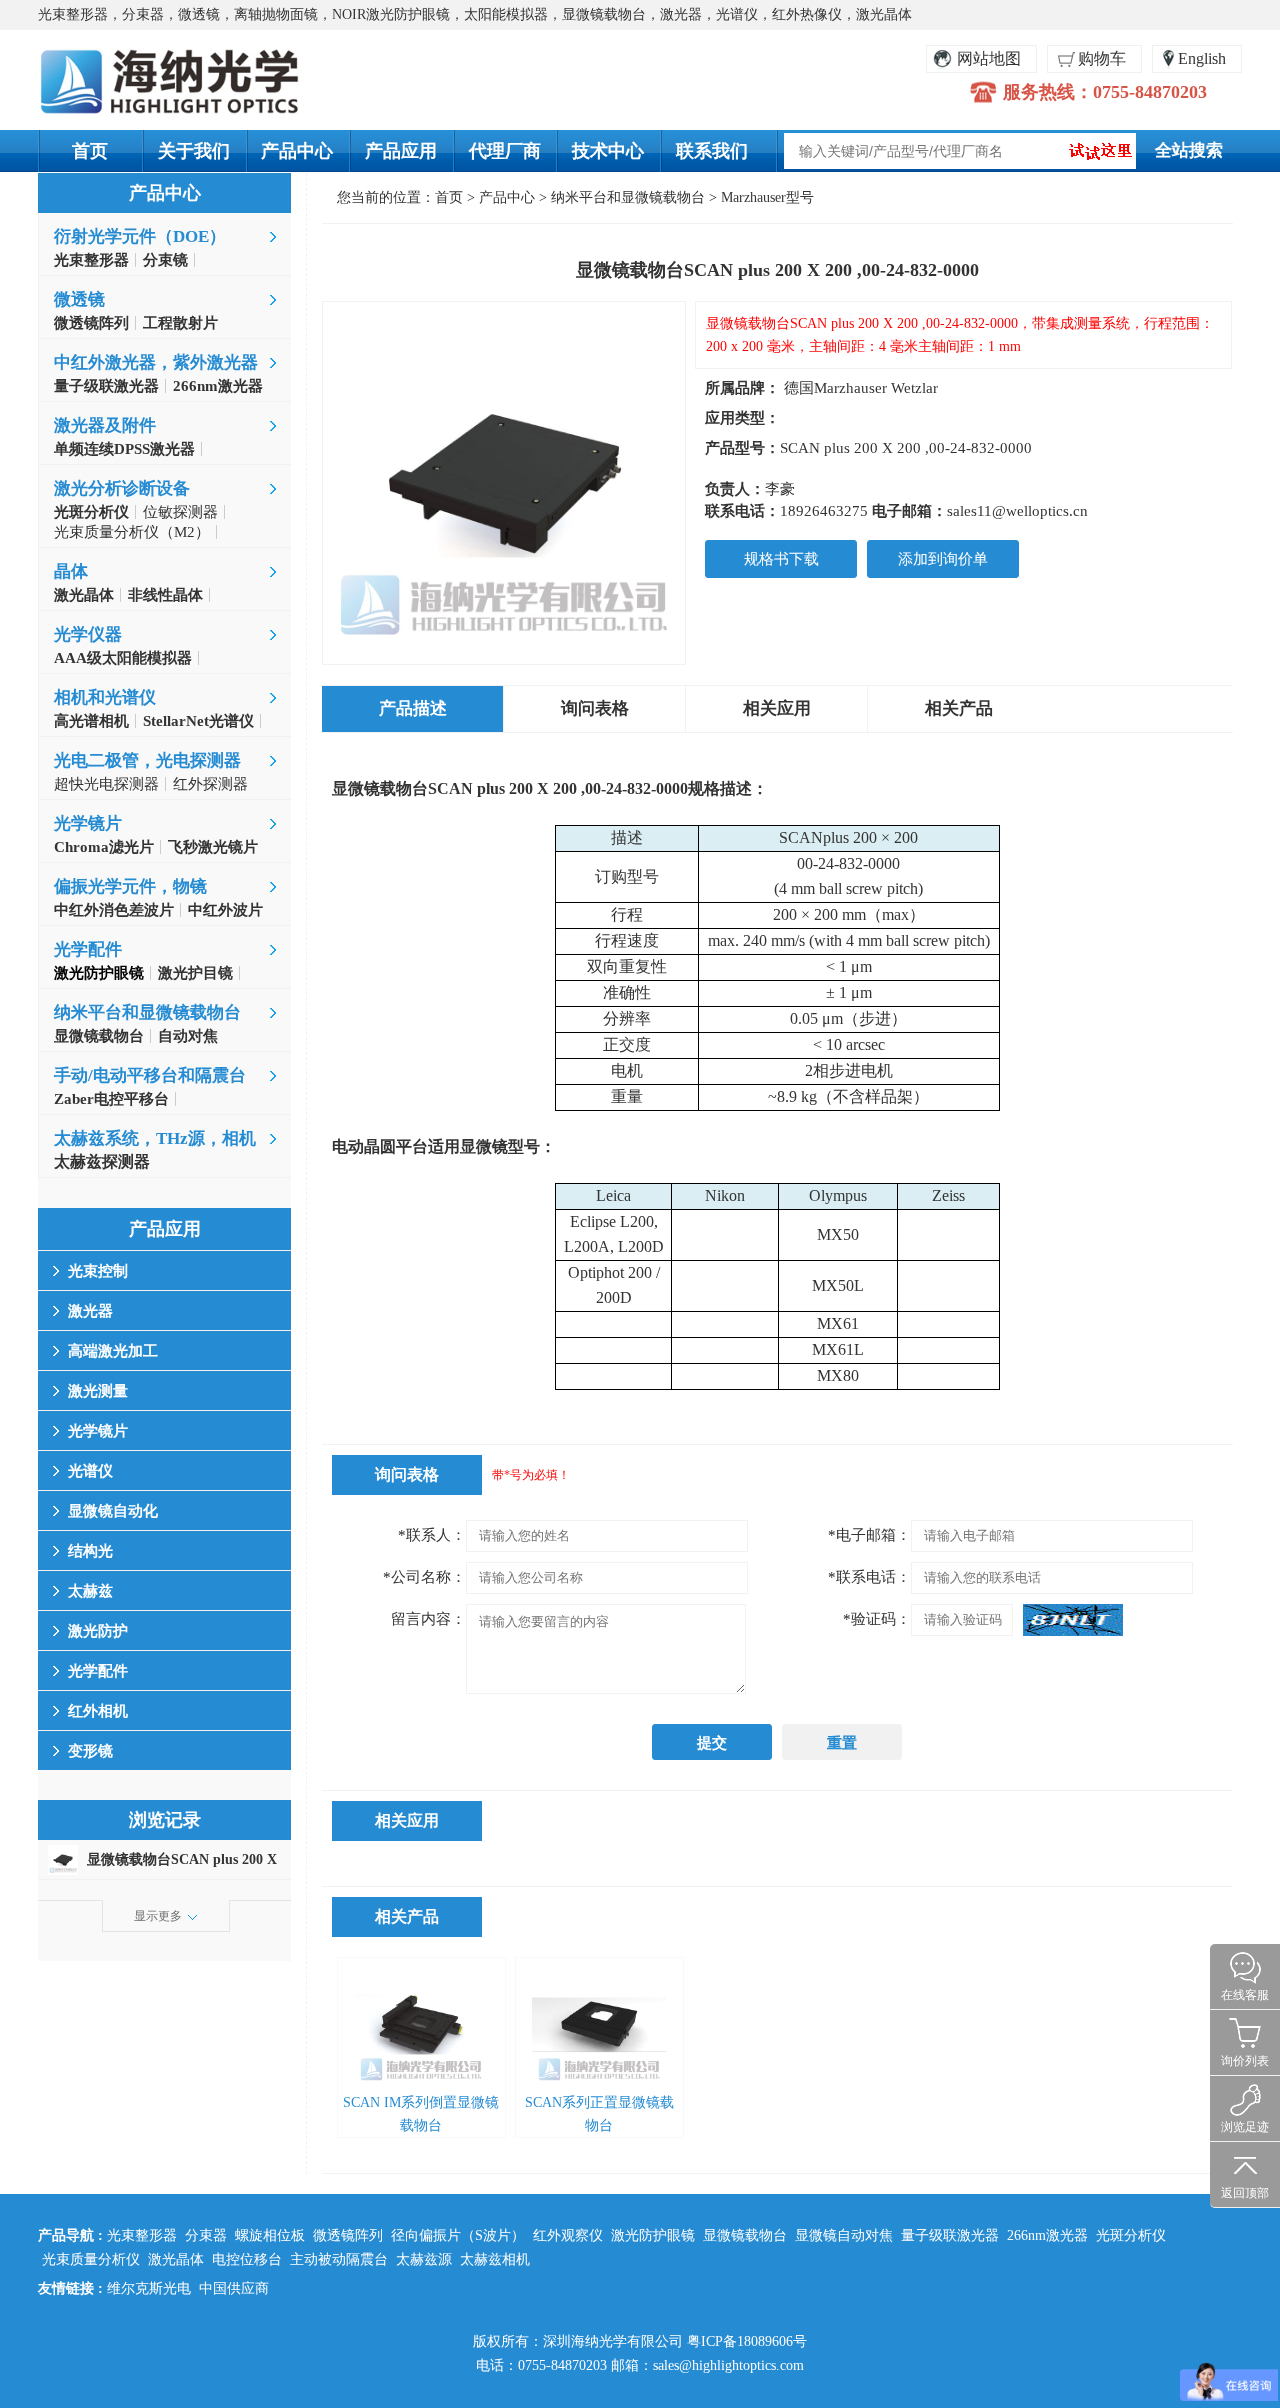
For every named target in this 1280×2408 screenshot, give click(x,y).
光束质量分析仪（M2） (132, 532)
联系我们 (712, 151)
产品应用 (401, 151)
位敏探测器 (180, 512)
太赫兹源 (424, 2259)
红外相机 (98, 1711)
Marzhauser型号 (767, 197)
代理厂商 (505, 151)
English (1202, 58)
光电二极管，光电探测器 (147, 760)
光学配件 (88, 949)
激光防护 (98, 1631)
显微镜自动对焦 (844, 2235)
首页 (90, 151)
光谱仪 (90, 1471)
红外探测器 (210, 784)
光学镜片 (88, 823)
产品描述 (413, 708)
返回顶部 (1245, 2193)
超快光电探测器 (106, 784)
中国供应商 (234, 2288)
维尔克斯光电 (149, 2288)
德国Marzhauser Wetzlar (861, 388)
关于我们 (194, 151)
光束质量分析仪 (91, 2259)
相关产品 (959, 708)
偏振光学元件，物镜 (130, 886)
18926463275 (824, 511)
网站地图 (989, 58)
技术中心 (608, 151)
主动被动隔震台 (339, 2259)
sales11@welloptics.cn (1017, 511)
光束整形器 (142, 2235)
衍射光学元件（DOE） (140, 236)
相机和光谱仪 (105, 697)
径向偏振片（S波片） (458, 2235)
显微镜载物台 (745, 2235)
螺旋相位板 (270, 2235)
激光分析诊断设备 (122, 488)
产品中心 (297, 151)
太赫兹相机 (495, 2259)
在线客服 (1245, 1995)
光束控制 (98, 1271)
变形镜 (90, 1751)
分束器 (206, 2235)
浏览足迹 (1245, 2127)
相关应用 (777, 708)
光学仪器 (88, 634)
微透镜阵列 (348, 2235)
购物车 (1102, 58)
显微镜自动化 (113, 1511)
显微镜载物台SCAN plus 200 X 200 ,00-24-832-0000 (182, 1863)
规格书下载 (781, 559)
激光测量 (98, 1391)
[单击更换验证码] (1073, 1620)
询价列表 (1245, 2061)
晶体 (71, 571)
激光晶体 (176, 2259)
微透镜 (79, 299)
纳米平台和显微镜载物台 (147, 1012)
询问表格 (595, 708)
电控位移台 (247, 2259)
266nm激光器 (1047, 2235)
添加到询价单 (943, 559)
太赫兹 (90, 1591)
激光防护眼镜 (653, 2235)
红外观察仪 (568, 2235)
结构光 (90, 1551)
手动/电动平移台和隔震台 (150, 1075)
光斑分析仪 (1131, 2235)
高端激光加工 (113, 1351)
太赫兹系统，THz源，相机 (155, 1138)
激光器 (90, 1311)
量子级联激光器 (950, 2235)
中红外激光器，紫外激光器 (156, 362)
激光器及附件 (105, 425)
